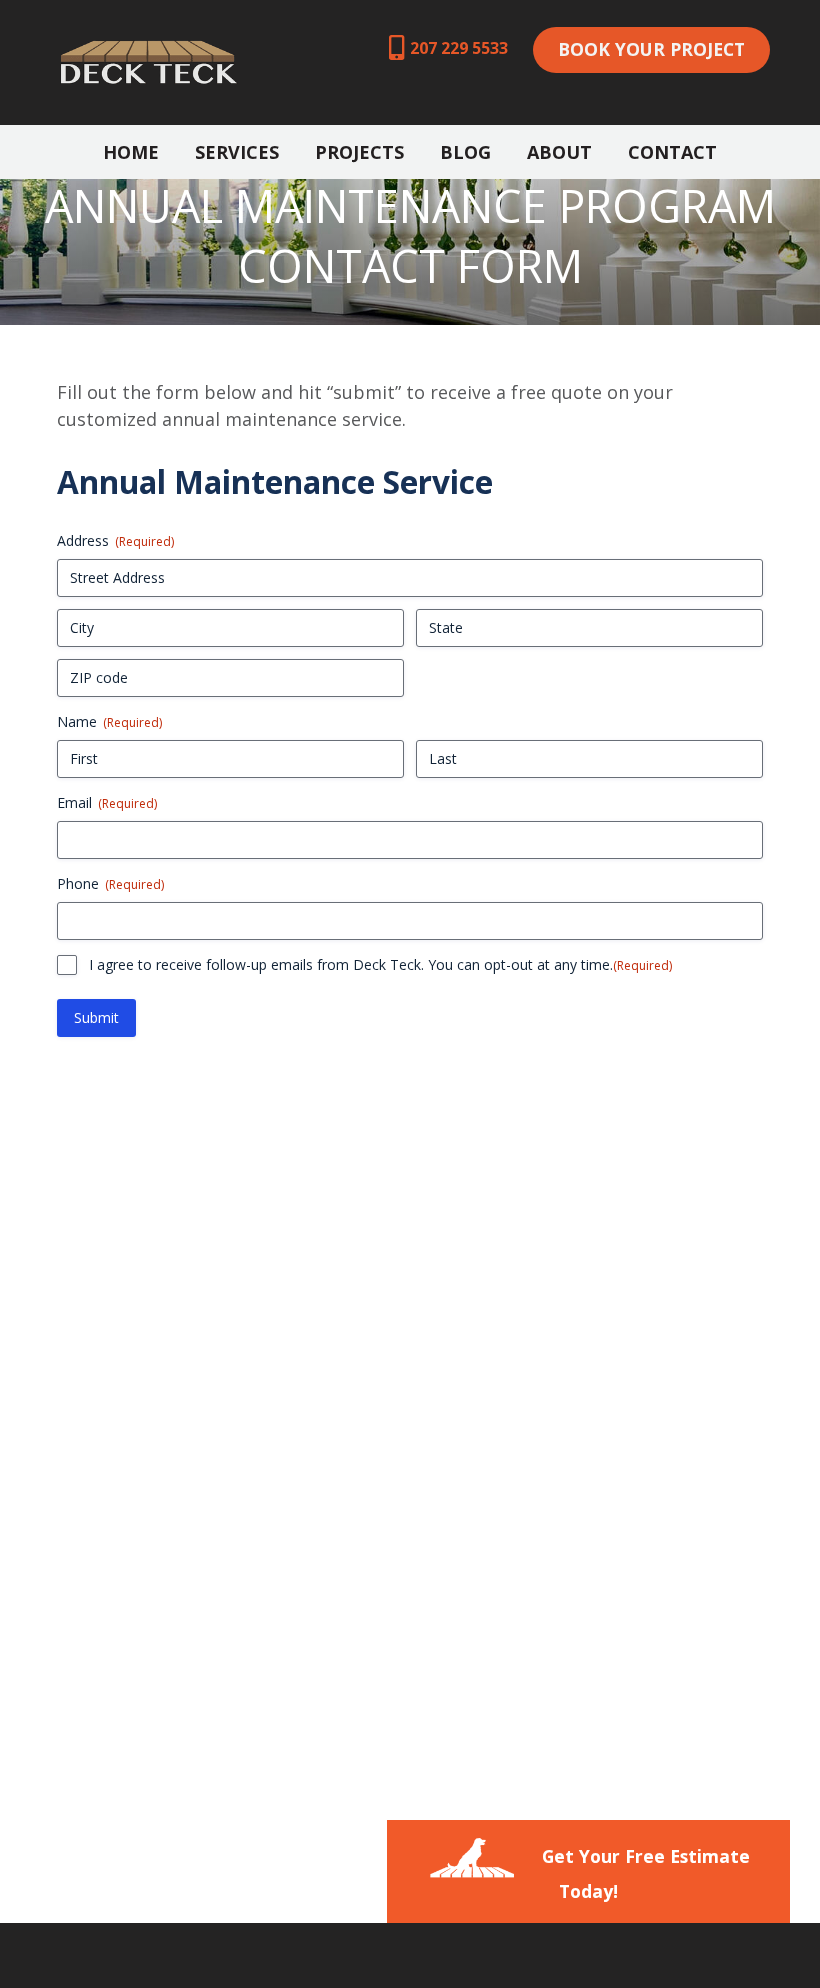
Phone (110, 883)
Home (131, 152)
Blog (465, 152)
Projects (359, 152)
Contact (672, 152)
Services (237, 152)
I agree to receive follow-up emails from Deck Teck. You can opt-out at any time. (380, 964)
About (559, 152)
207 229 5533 (459, 48)
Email (107, 802)
